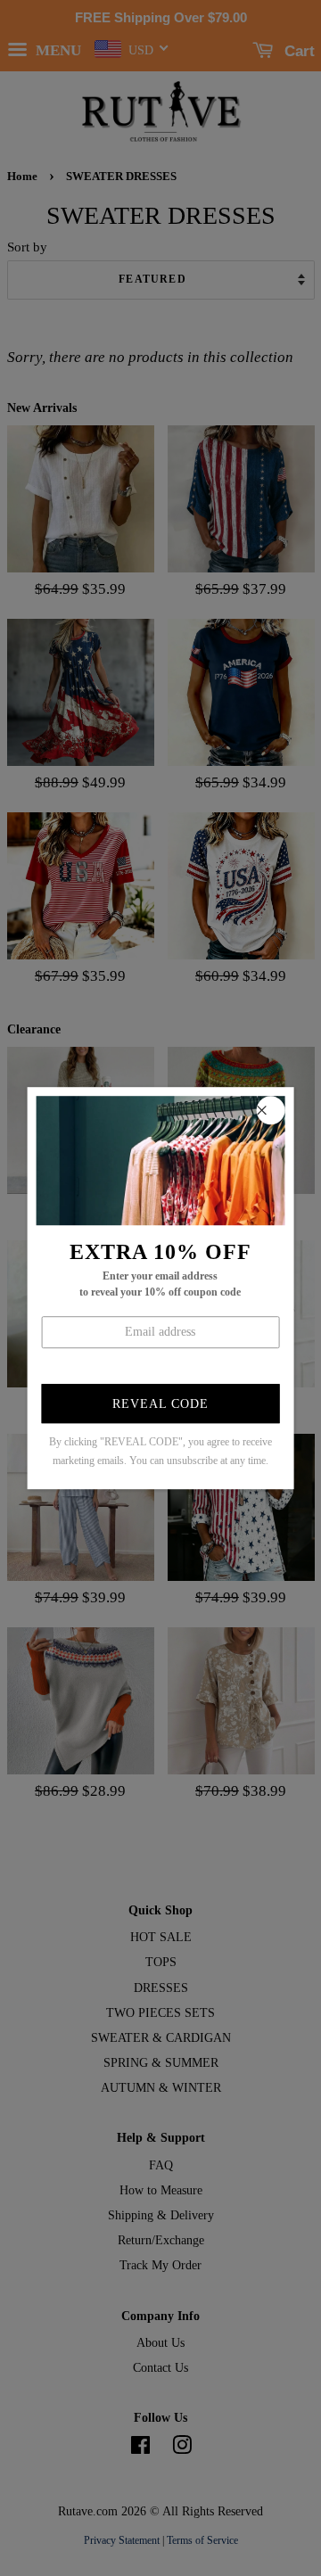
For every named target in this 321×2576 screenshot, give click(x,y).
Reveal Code (160, 1405)
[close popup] (270, 1110)
